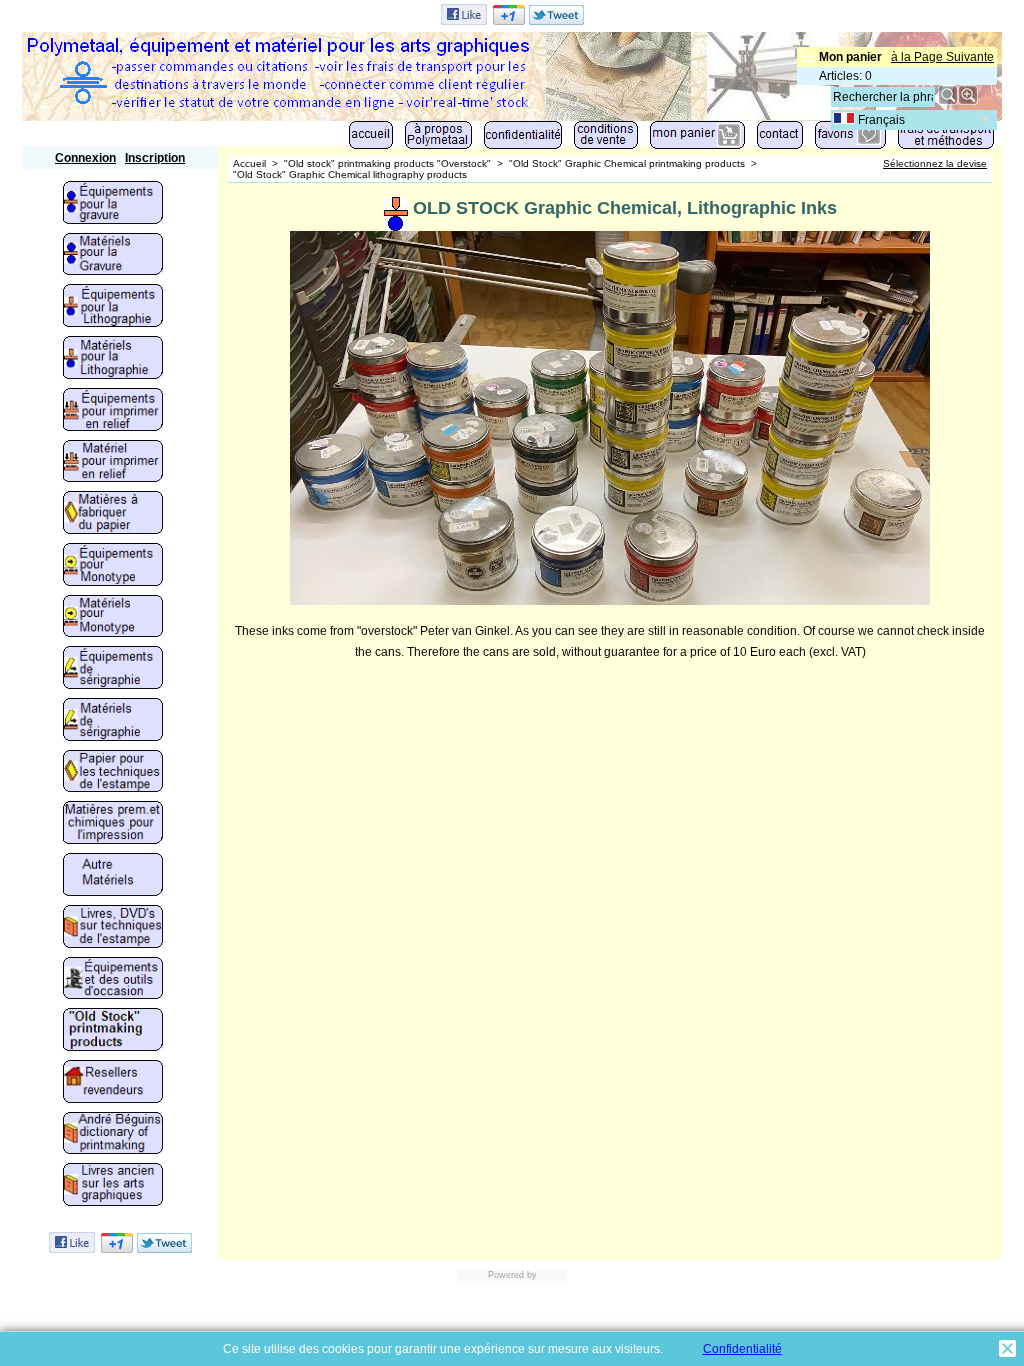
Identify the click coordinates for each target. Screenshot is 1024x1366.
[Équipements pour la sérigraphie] (113, 669)
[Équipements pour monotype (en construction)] (113, 566)
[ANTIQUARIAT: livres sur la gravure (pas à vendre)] (113, 1186)
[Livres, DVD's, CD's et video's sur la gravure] (113, 928)
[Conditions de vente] (606, 139)
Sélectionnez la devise (935, 163)
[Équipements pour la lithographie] (113, 307)
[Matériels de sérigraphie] (113, 721)
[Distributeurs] (113, 1083)
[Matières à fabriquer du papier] (113, 514)
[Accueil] (371, 139)
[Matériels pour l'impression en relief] (113, 463)
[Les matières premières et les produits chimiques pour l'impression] (113, 824)
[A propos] (438, 139)
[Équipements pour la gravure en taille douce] (113, 204)
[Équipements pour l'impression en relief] (113, 411)
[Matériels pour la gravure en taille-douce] (113, 256)
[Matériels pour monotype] (113, 618)
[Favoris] (850, 139)
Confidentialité (742, 1349)
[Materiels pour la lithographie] (113, 359)
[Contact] (780, 139)
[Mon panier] (697, 139)
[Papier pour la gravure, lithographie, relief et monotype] (113, 773)
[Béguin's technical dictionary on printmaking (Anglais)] (113, 1135)
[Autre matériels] (113, 876)
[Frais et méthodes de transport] (946, 139)
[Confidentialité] (523, 139)
